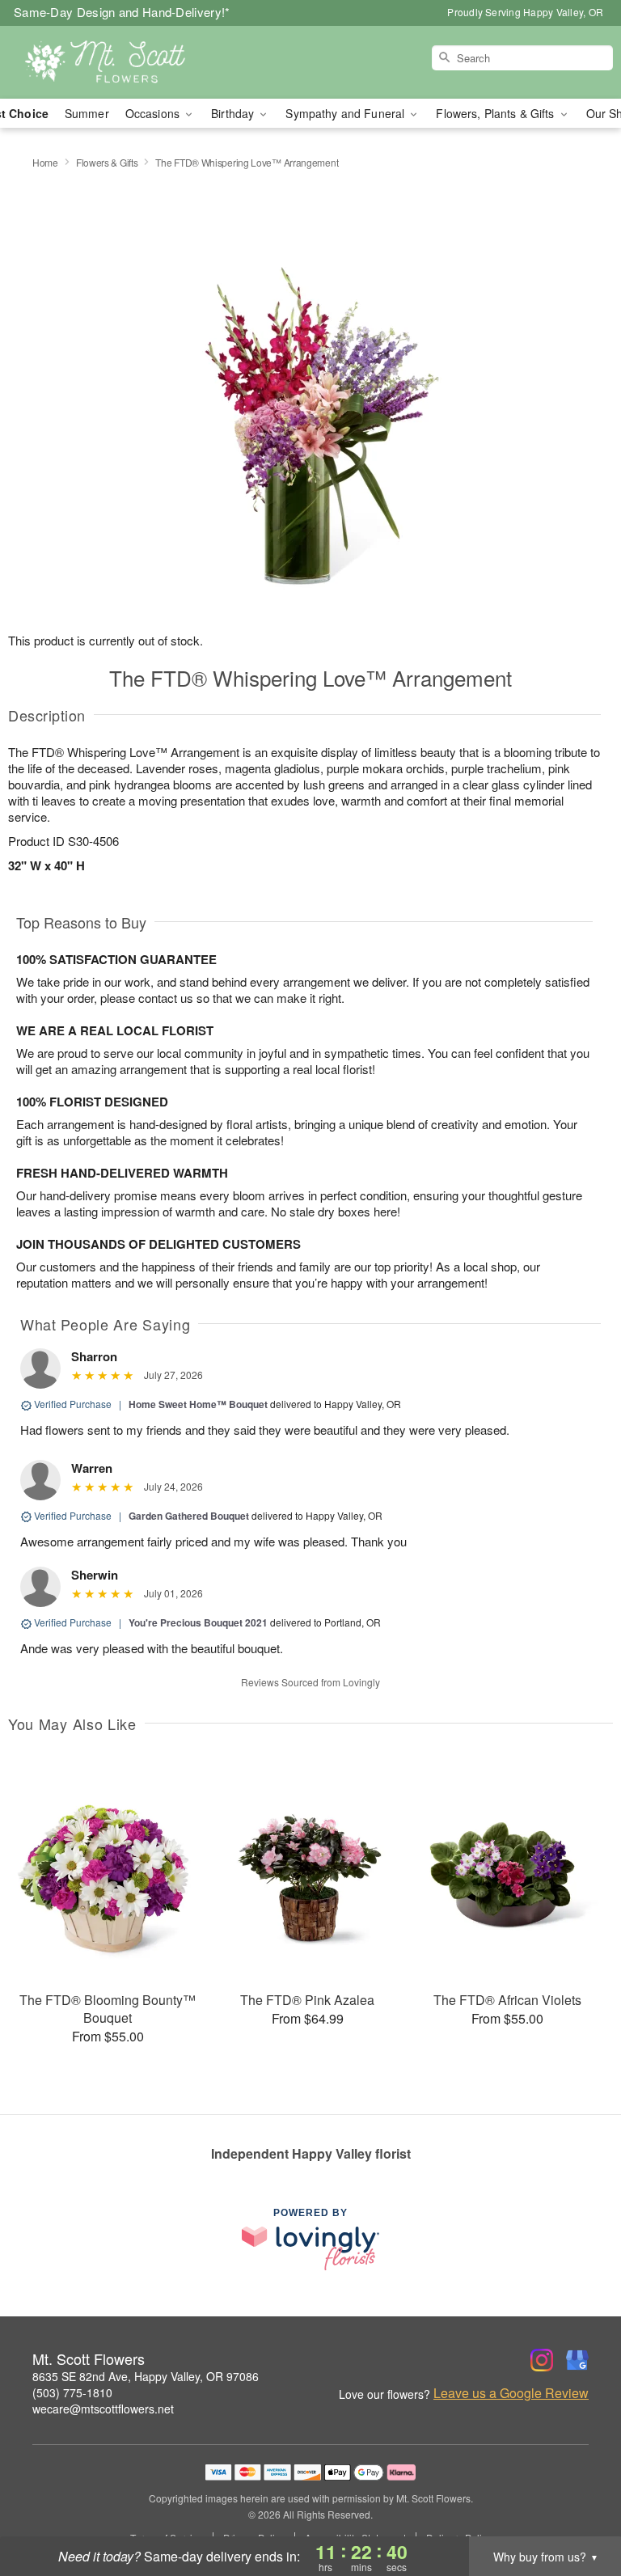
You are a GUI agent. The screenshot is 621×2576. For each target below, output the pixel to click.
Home (45, 162)
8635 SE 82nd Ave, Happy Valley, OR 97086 (146, 2376)
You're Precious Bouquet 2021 (198, 1622)
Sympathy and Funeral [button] (346, 113)
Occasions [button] (154, 113)
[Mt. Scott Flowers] (107, 62)
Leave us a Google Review (511, 2393)
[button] (579, 2507)
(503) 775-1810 (72, 2392)
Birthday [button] (234, 113)
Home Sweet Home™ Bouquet (198, 1404)
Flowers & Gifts (107, 162)
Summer (87, 113)
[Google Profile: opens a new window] (577, 2360)
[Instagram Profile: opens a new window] (542, 2360)
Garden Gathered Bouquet (189, 1516)
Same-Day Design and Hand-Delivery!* (122, 12)
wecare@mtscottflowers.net (103, 2409)
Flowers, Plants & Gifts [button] (496, 113)
